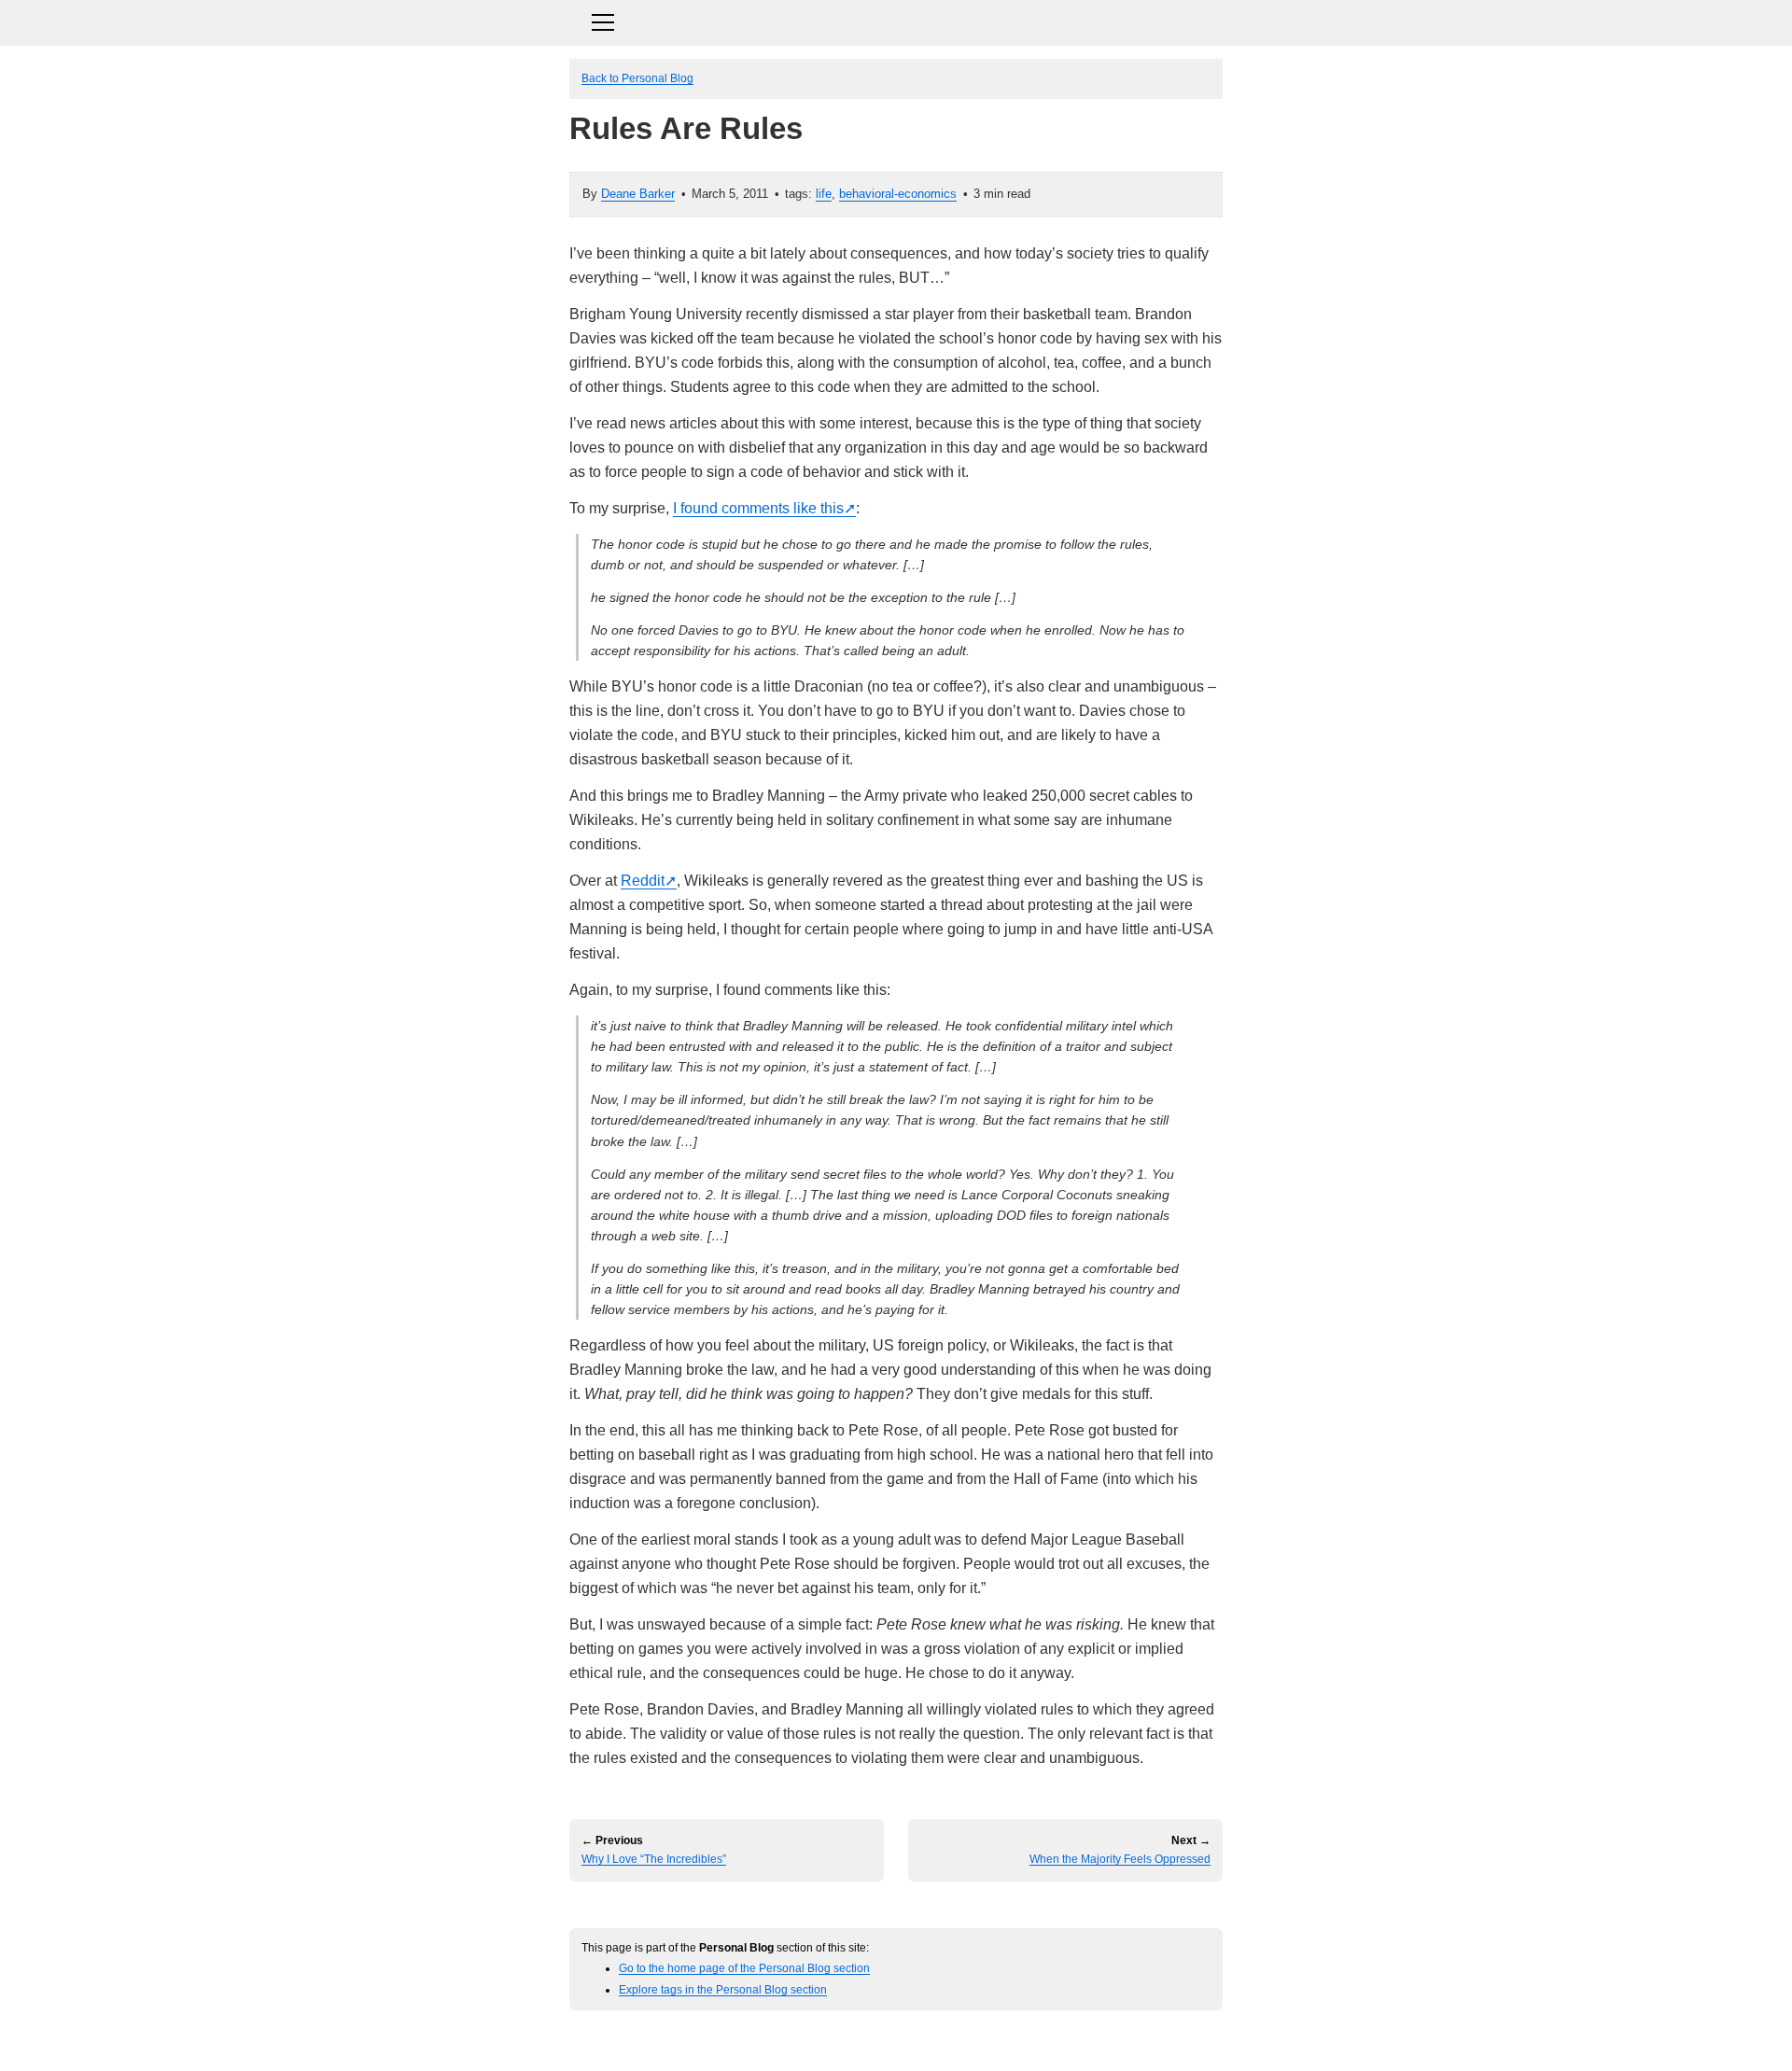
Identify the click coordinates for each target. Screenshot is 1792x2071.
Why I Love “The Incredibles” (654, 1859)
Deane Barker (638, 194)
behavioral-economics (898, 194)
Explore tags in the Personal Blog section (723, 1989)
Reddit (643, 881)
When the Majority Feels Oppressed (1120, 1859)
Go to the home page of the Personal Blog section (744, 1968)
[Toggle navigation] (896, 20)
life (824, 194)
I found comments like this (758, 508)
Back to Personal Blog (637, 78)
